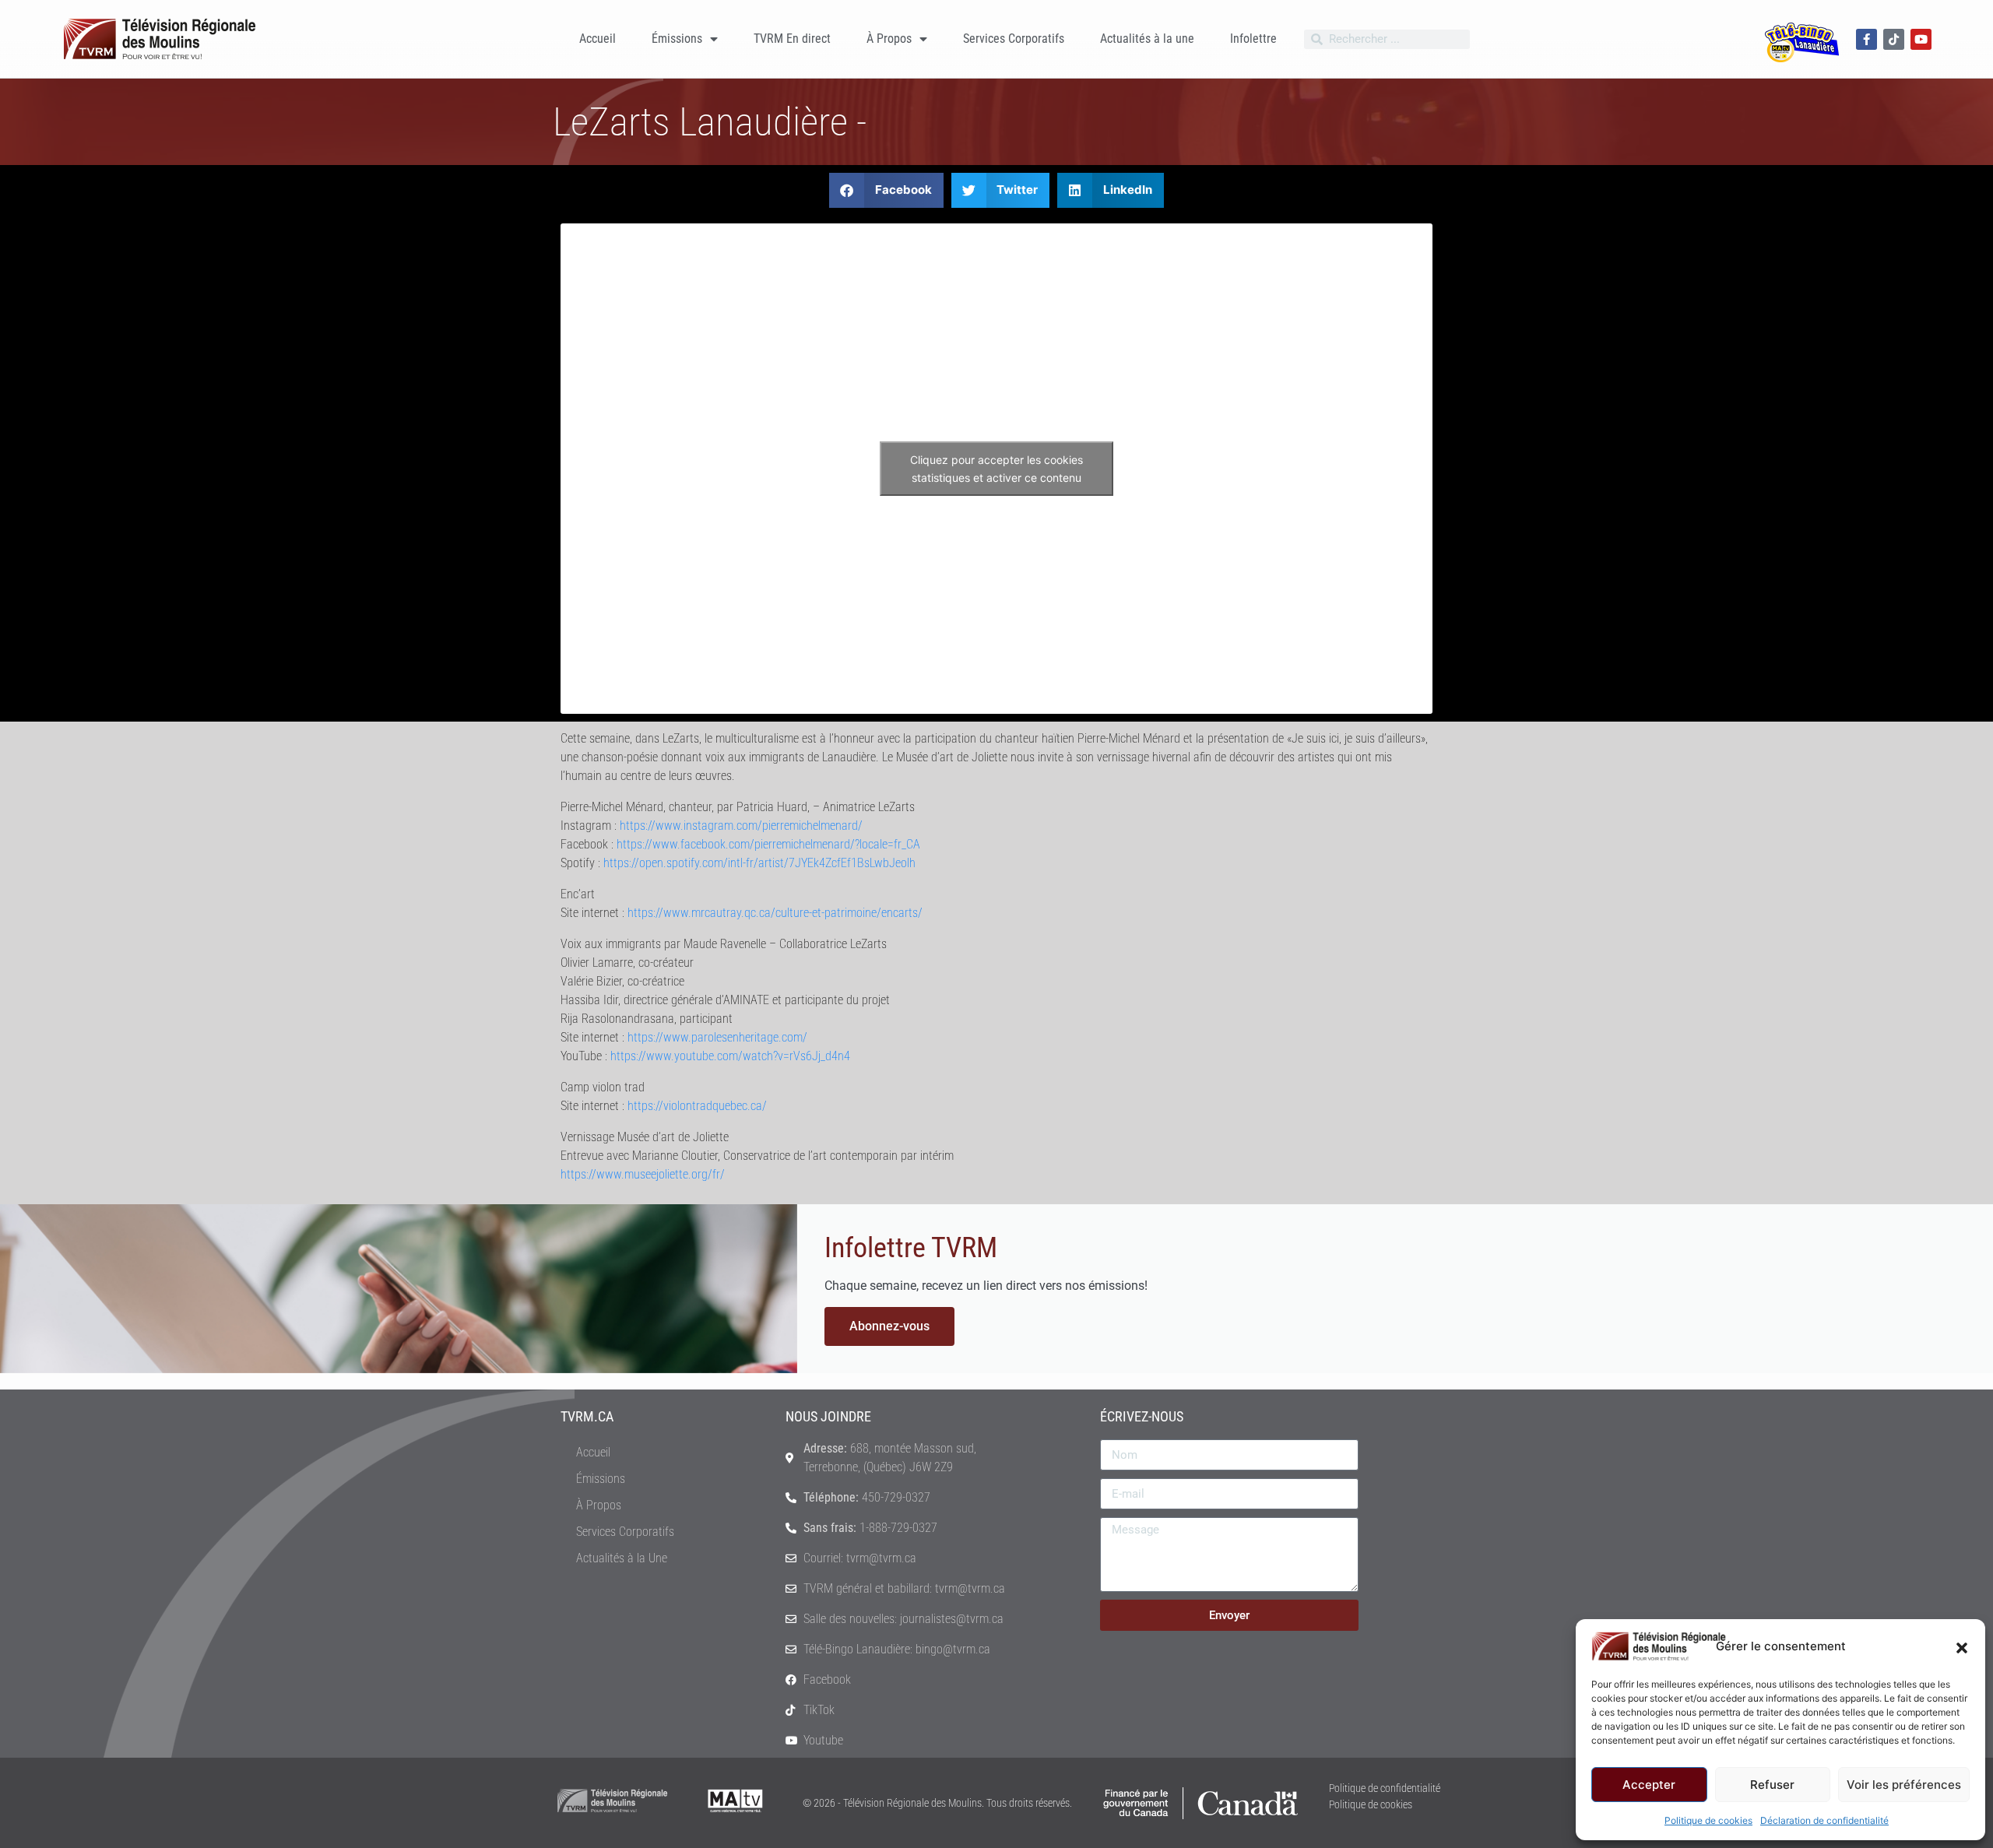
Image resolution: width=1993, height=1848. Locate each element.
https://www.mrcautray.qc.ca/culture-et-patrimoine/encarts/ (775, 913)
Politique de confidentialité (1385, 1788)
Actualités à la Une (622, 1558)
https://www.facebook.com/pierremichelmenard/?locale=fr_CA (768, 844)
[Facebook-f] (1866, 39)
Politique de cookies (1708, 1820)
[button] (1962, 1646)
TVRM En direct (792, 39)
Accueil (598, 39)
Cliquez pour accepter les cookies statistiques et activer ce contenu (996, 469)
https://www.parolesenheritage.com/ (717, 1037)
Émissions (677, 39)
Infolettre (1253, 39)
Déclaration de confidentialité (1824, 1820)
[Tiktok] (1894, 39)
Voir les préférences (1904, 1785)
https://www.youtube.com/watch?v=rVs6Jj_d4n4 (730, 1056)
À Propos (889, 39)
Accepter (1649, 1785)
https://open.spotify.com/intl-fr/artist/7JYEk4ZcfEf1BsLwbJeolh (759, 863)
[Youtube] (1921, 39)
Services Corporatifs (1014, 39)
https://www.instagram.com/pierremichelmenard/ (741, 826)
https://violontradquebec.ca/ (697, 1106)
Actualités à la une (1147, 39)
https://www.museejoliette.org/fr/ (643, 1174)
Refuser (1772, 1785)
